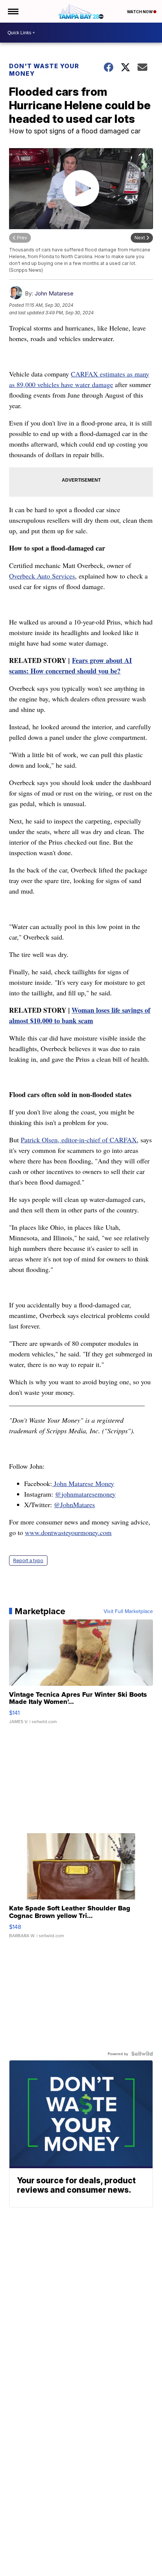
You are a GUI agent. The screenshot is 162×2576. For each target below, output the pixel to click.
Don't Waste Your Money (44, 70)
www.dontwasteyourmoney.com (68, 1532)
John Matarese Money (83, 1483)
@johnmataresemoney (85, 1494)
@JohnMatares (74, 1505)
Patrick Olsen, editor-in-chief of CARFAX (79, 1140)
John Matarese (54, 293)
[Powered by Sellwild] (142, 2054)
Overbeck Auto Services (42, 576)
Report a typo (28, 1560)
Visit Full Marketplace (128, 1611)
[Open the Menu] (13, 11)
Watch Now (140, 12)
